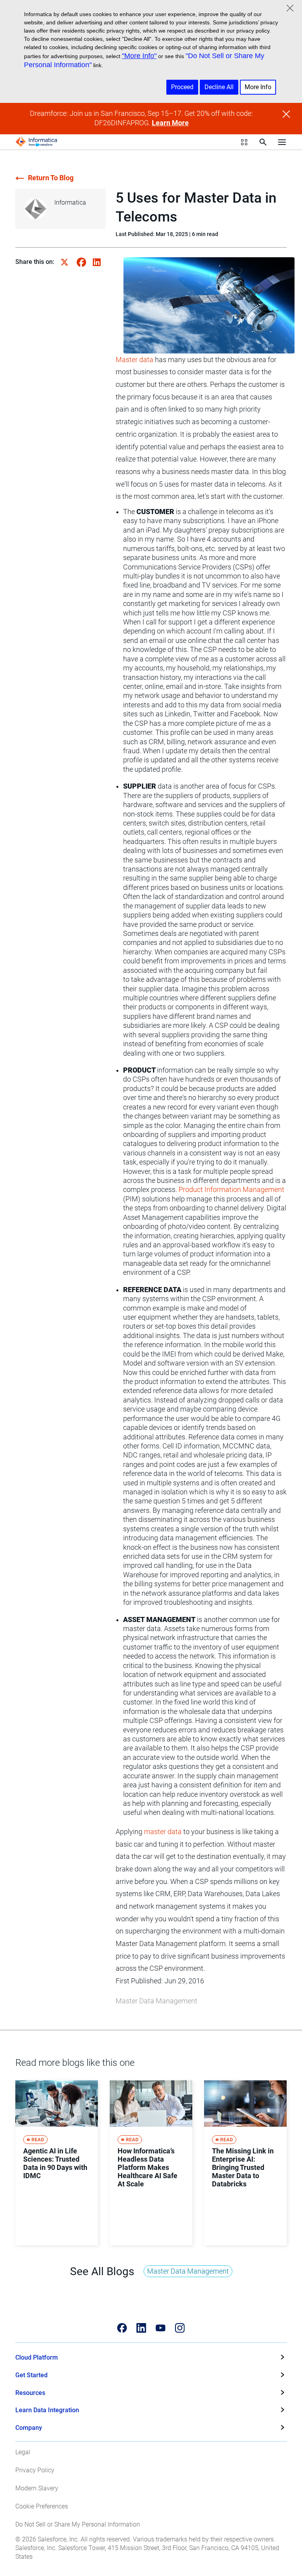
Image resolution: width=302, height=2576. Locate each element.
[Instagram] (180, 2328)
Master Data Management (157, 2001)
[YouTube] (161, 2328)
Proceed (182, 87)
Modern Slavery (37, 2488)
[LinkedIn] (141, 2328)
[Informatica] (37, 142)
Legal (23, 2452)
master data (163, 1832)
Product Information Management (231, 1190)
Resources (30, 2393)
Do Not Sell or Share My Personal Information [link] (78, 2524)
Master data (134, 360)
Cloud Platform (37, 2357)
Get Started (31, 2375)
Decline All (219, 87)
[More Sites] (244, 142)
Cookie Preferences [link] (42, 2506)
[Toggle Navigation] (282, 142)
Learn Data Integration (47, 2410)
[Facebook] (122, 2328)
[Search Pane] (263, 142)
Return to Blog (51, 178)
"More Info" (139, 56)
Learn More (170, 123)
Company (29, 2428)
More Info (258, 87)
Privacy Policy (35, 2470)
